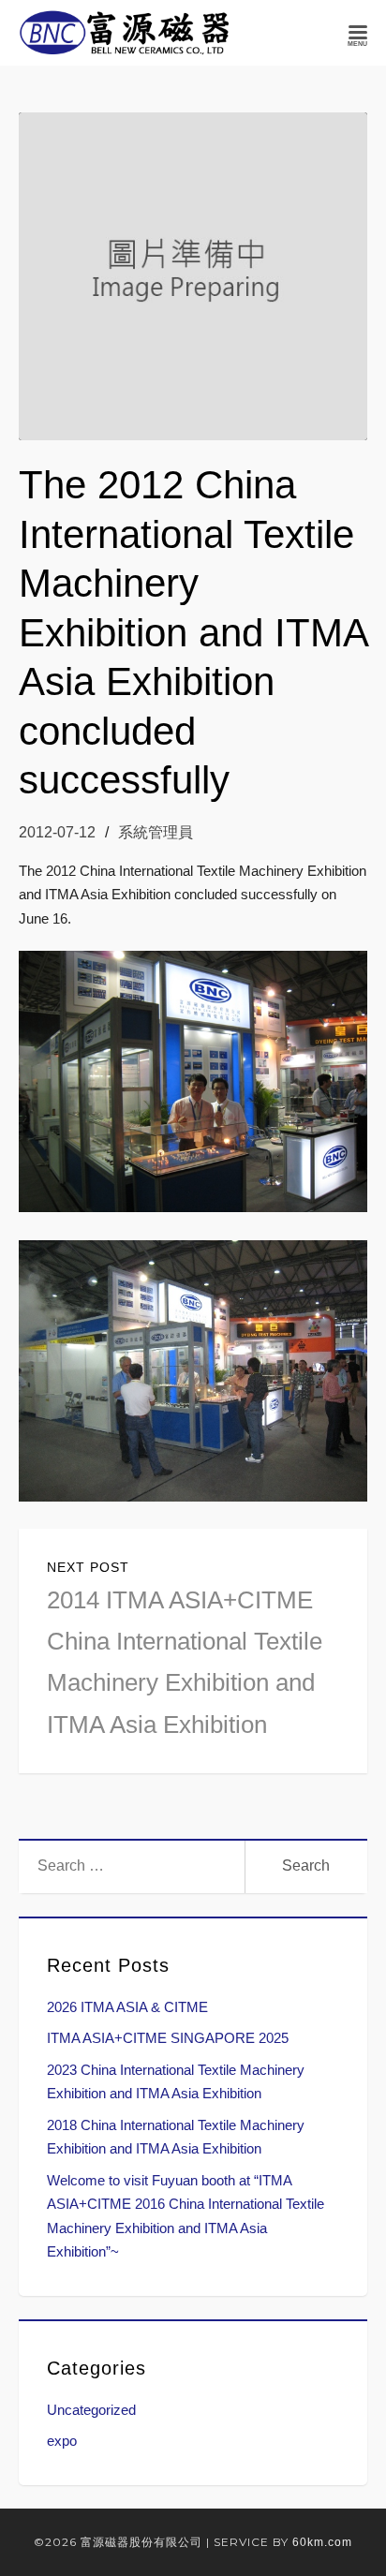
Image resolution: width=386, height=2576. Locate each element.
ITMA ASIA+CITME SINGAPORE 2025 (168, 2038)
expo (62, 2441)
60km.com (322, 2542)
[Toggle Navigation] (358, 33)
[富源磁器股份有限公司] (125, 33)
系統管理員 (156, 832)
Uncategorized (91, 2410)
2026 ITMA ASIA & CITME (127, 2007)
